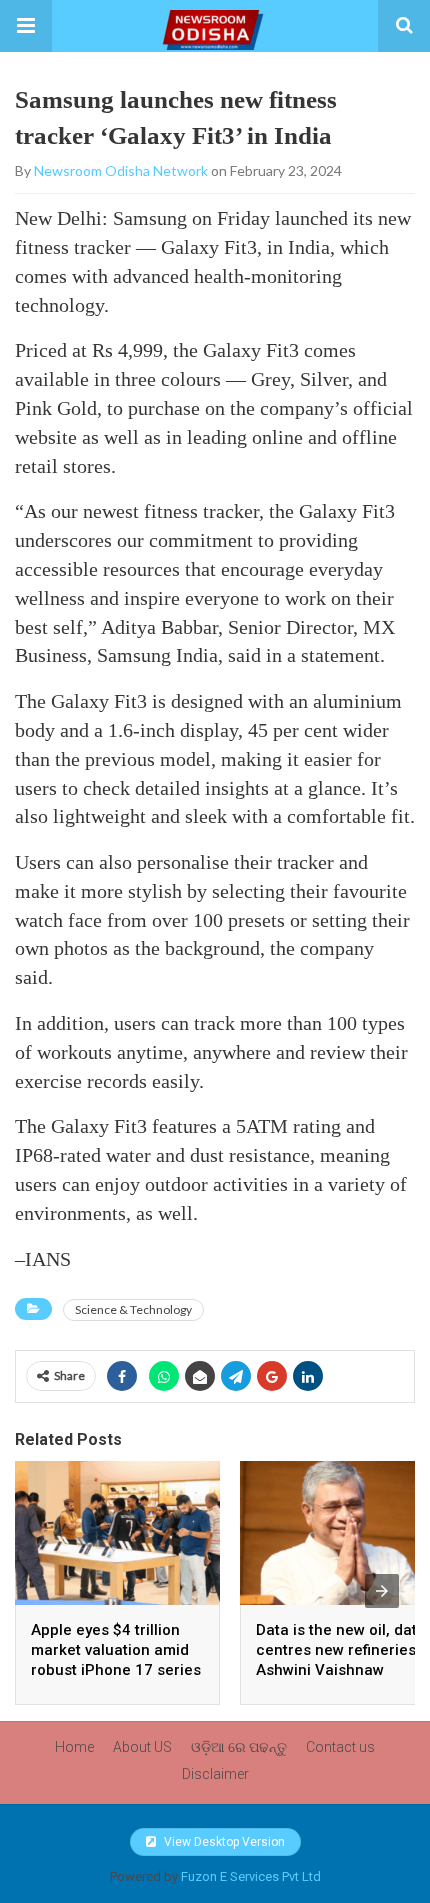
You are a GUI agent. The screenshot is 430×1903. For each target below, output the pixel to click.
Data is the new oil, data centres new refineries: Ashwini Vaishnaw (341, 1650)
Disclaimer (215, 1774)
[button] (26, 26)
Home (74, 1747)
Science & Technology (133, 1309)
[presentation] (382, 1591)
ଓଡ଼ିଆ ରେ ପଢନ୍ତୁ (239, 1747)
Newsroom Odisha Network (121, 170)
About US (142, 1747)
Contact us (340, 1747)
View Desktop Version (223, 1842)
